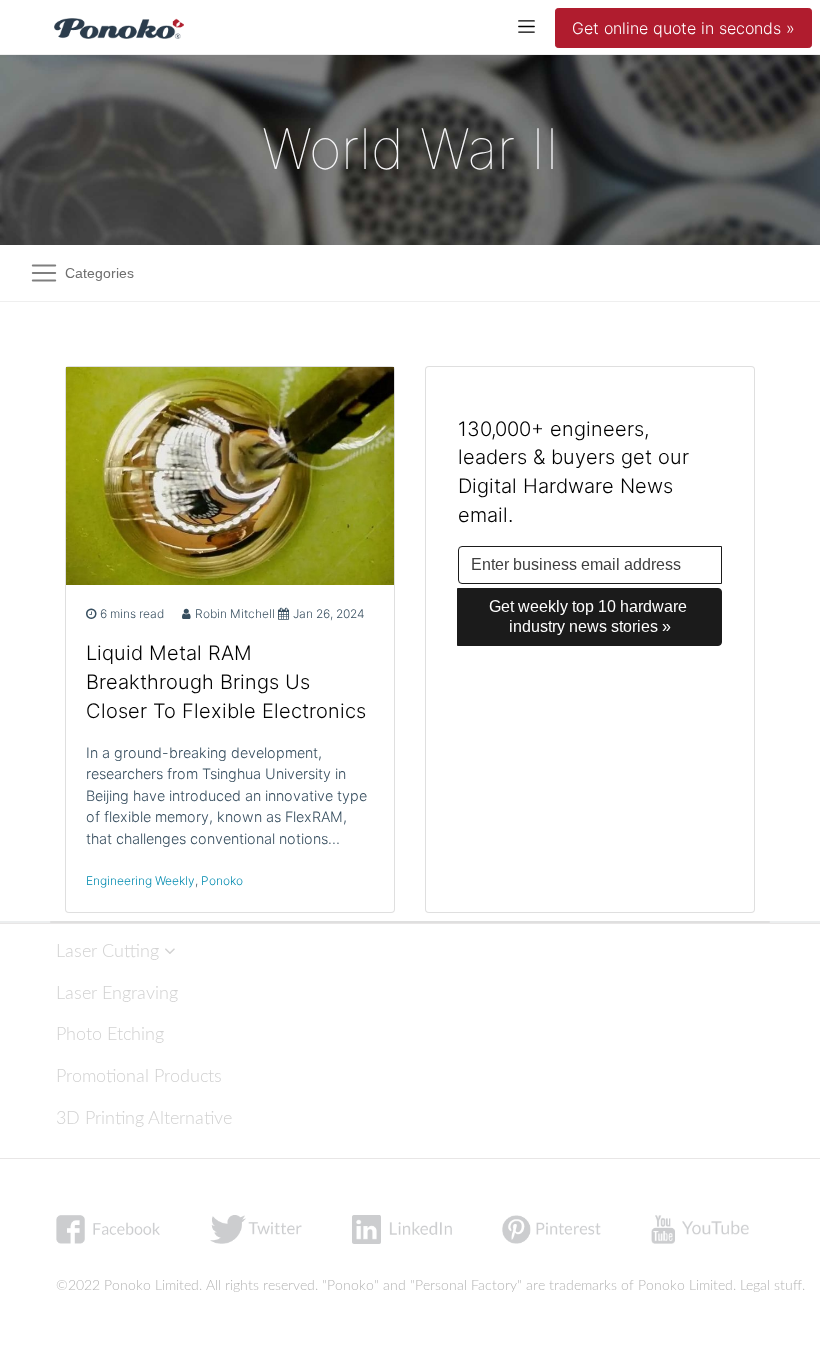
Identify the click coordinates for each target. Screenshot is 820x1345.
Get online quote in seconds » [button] (683, 28)
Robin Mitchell (235, 613)
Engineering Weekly (140, 880)
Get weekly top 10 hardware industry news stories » (590, 616)
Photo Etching (110, 1034)
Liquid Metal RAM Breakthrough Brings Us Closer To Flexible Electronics (226, 682)
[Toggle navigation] (526, 25)
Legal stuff (771, 1286)
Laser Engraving (117, 993)
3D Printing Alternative (144, 1118)
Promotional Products (139, 1076)
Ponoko (222, 880)
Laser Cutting (110, 951)
